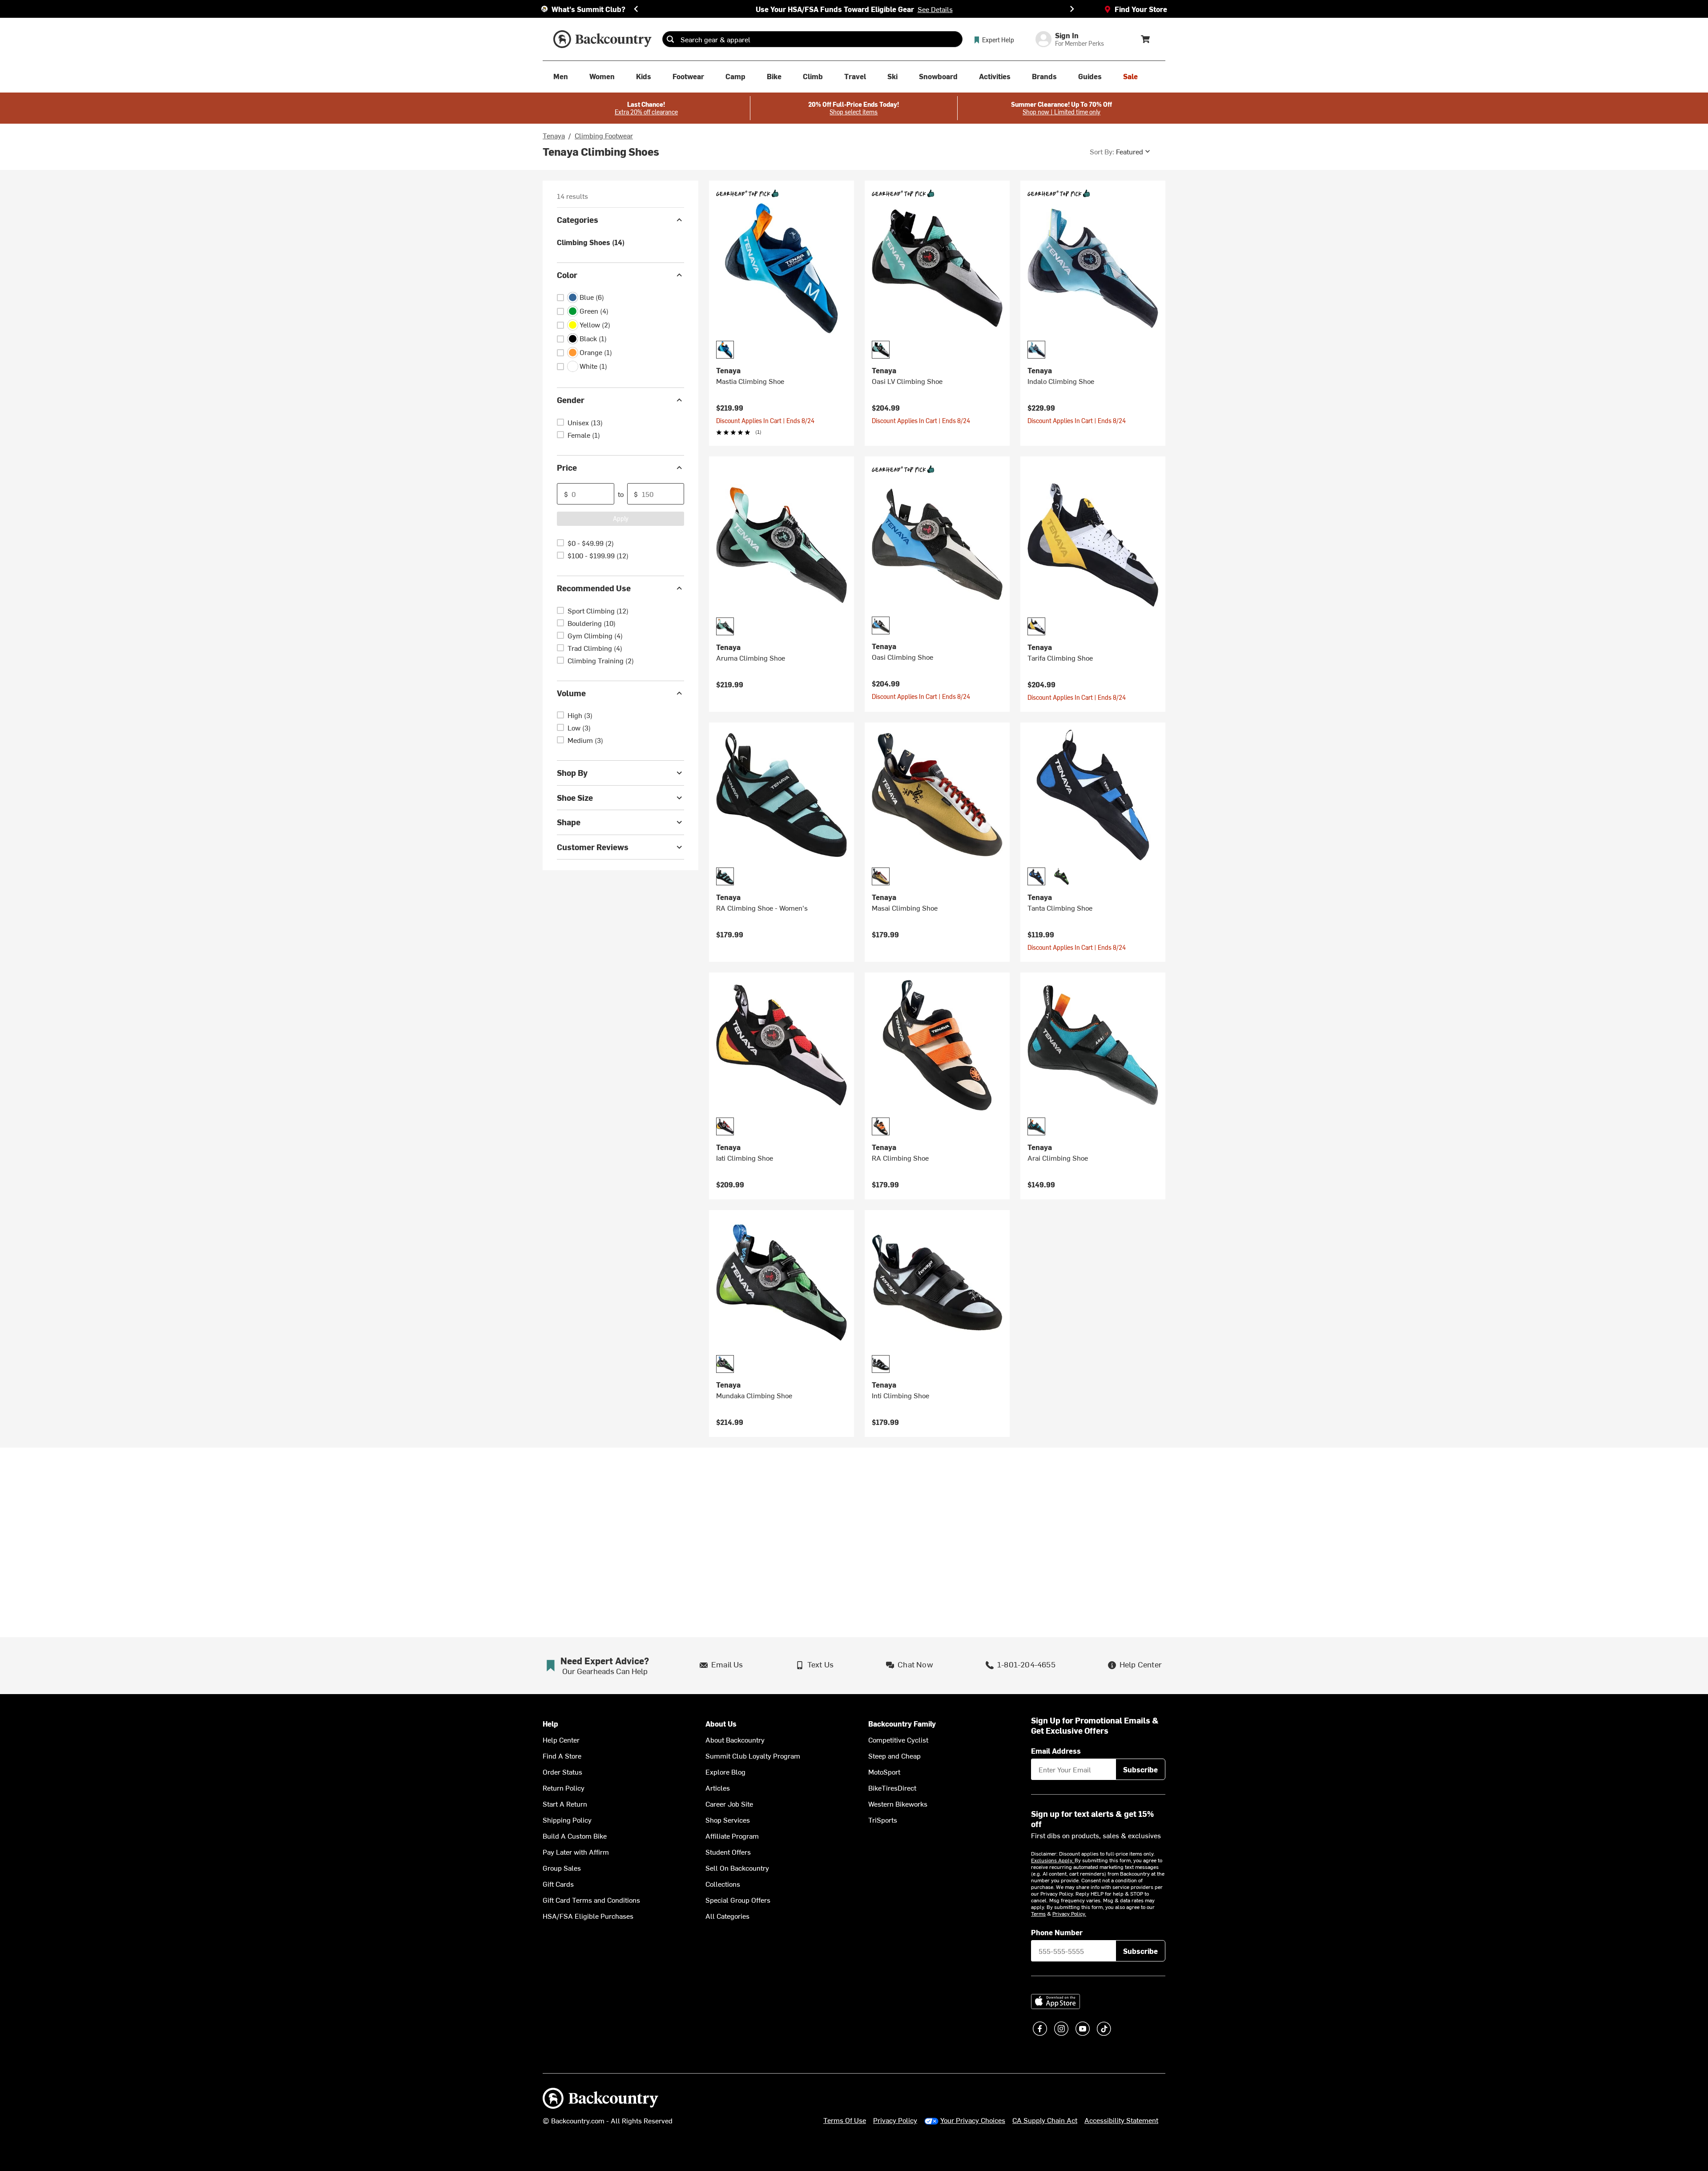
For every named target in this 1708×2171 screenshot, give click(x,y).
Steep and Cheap (894, 1755)
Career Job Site (729, 1804)
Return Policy (564, 1788)
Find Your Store (1141, 9)
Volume (571, 693)
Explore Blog (725, 1772)
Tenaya (554, 135)
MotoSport (884, 1772)
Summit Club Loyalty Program (753, 1755)
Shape (569, 822)
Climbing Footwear (604, 135)
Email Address (1056, 1751)
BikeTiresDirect (892, 1788)
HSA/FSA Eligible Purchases (588, 1916)
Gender (571, 400)
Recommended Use (594, 588)
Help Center (561, 1739)
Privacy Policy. (1069, 1913)
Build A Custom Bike (575, 1836)
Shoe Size (575, 797)
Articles (718, 1788)
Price (567, 467)
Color (567, 275)
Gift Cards (558, 1884)
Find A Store (562, 1755)
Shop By (572, 773)
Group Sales (562, 1868)
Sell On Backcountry (737, 1868)
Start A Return (565, 1804)
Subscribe (1140, 1769)
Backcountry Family (902, 1724)
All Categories (727, 1916)
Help (550, 1724)
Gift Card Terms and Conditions (591, 1900)
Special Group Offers (738, 1900)
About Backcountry (735, 1739)
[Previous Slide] (636, 9)
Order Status (562, 1772)
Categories (578, 220)
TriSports (883, 1820)
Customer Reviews (593, 847)
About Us (721, 1724)
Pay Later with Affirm (576, 1852)
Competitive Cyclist (898, 1739)
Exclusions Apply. (1053, 1860)
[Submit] (670, 39)
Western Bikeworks (898, 1804)
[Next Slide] (1072, 9)
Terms (1038, 1913)
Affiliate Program (732, 1836)
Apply (621, 519)
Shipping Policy (567, 1820)
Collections (723, 1884)
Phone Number (1057, 1932)
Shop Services (728, 1820)
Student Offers (728, 1852)
